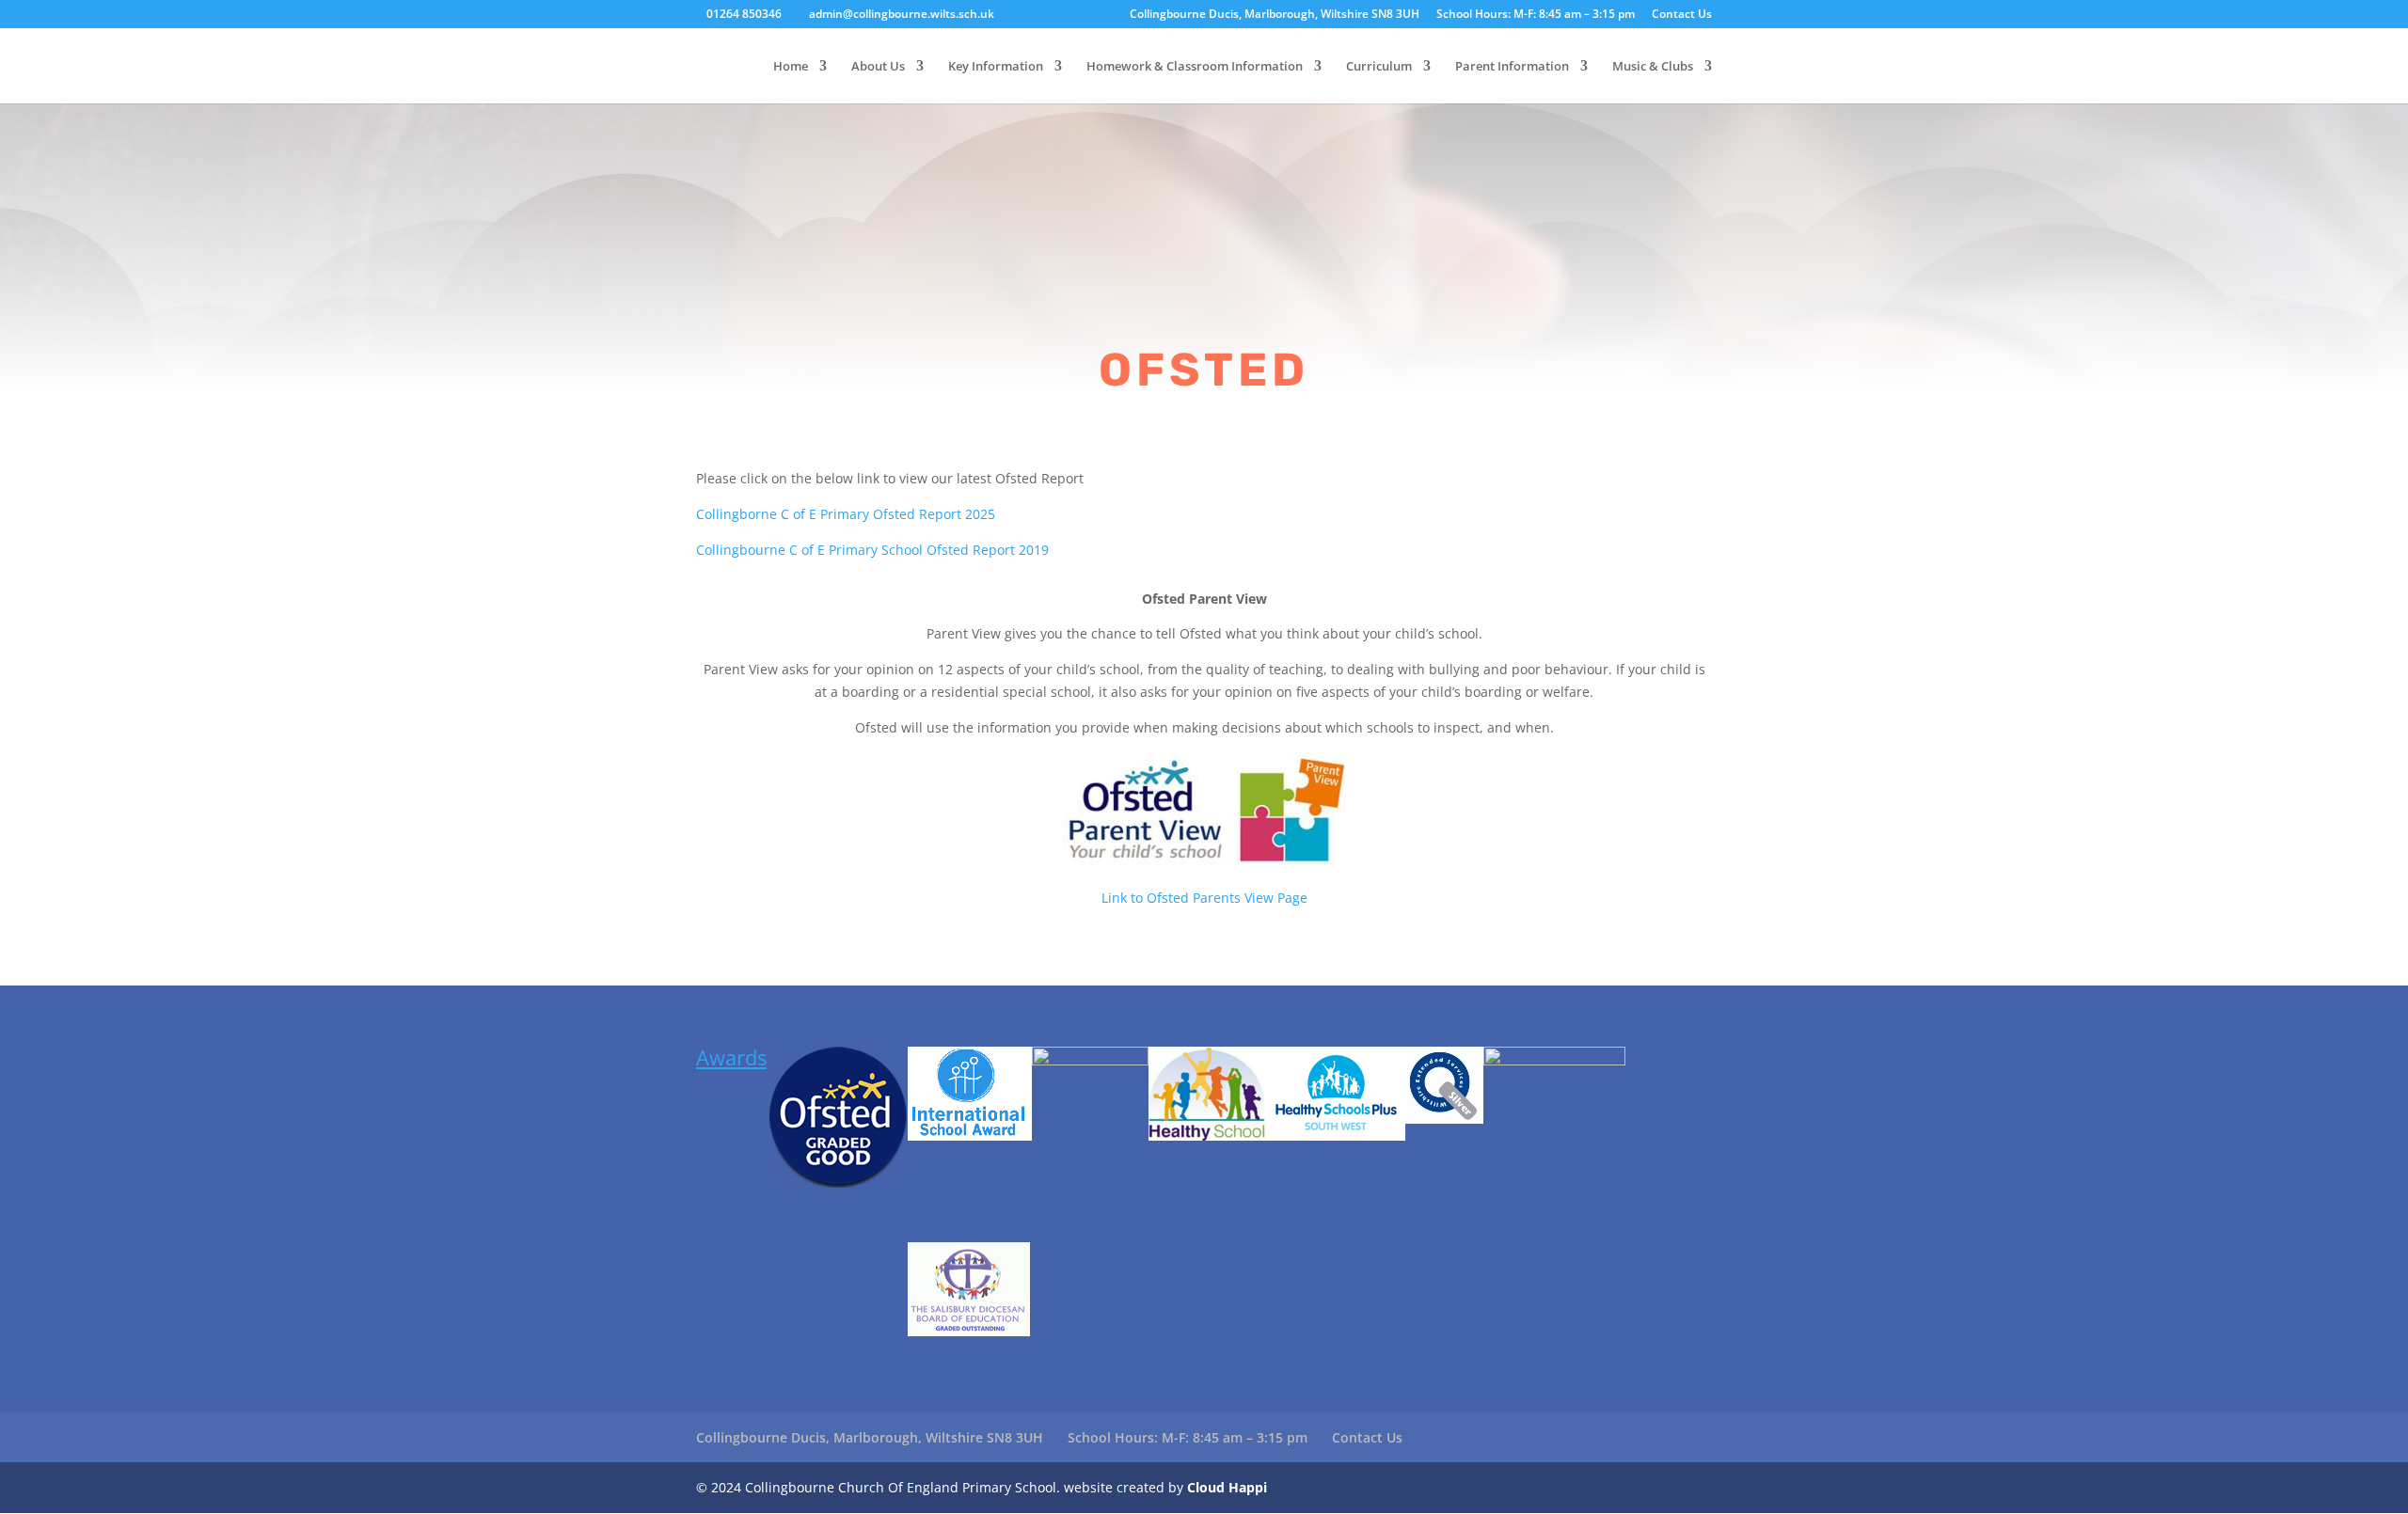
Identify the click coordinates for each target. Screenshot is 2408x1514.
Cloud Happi (1227, 1487)
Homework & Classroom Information (1195, 67)
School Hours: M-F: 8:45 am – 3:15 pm (1536, 15)
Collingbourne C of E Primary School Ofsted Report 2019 (872, 550)
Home (791, 67)
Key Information (996, 67)
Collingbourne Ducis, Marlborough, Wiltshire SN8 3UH (1275, 15)
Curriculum (1379, 67)
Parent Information (1512, 67)
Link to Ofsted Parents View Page (1204, 898)
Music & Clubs (1653, 67)
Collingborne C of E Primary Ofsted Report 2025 (846, 514)
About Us (878, 67)
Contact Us (1682, 15)
